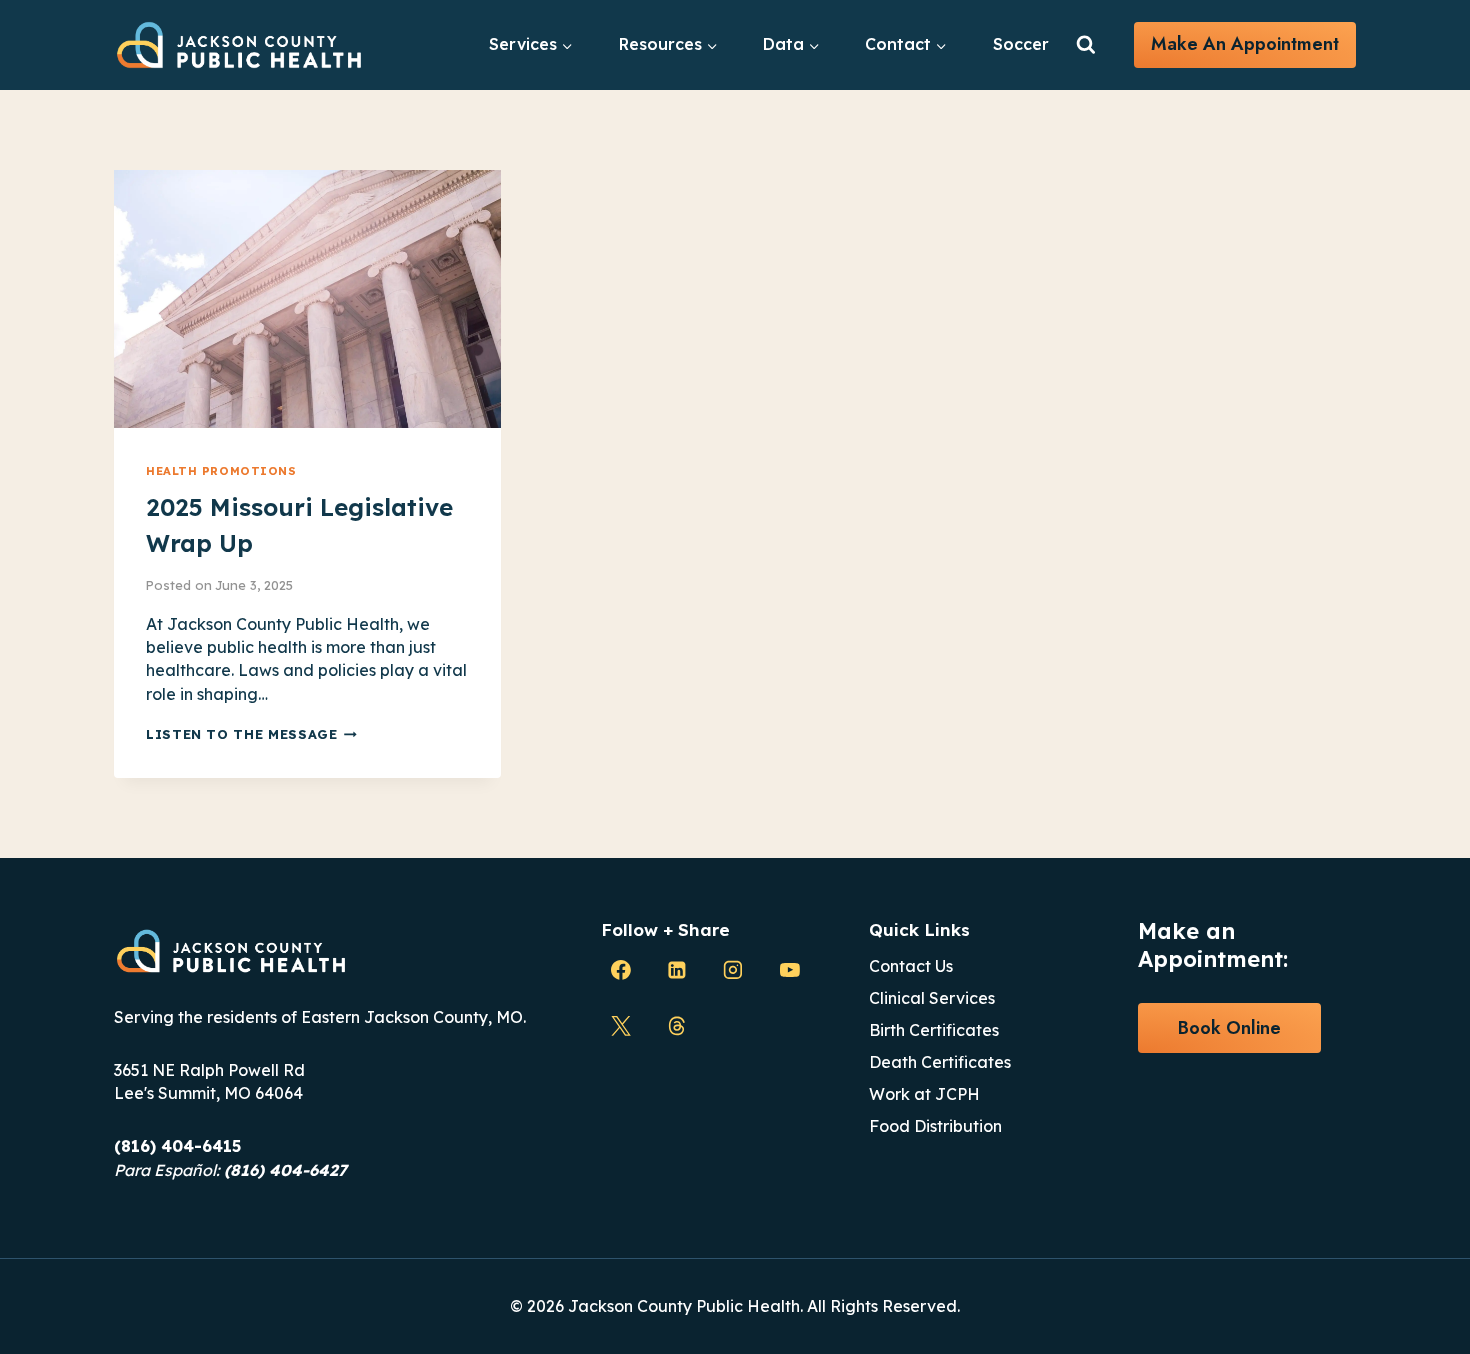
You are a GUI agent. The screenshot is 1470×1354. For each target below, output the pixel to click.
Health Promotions (221, 471)
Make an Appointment (1245, 44)
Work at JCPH (924, 1094)
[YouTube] (790, 970)
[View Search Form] (1086, 45)
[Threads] (677, 1026)
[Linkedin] (677, 970)
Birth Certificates (934, 1030)
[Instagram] (733, 970)
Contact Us (911, 966)
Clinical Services (932, 998)
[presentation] (307, 299)
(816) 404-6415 (177, 1146)
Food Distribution (935, 1126)
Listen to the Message (251, 734)
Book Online (1229, 1028)
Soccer (1021, 44)
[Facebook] (621, 970)
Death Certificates (940, 1062)
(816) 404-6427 (285, 1170)
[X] (621, 1026)
